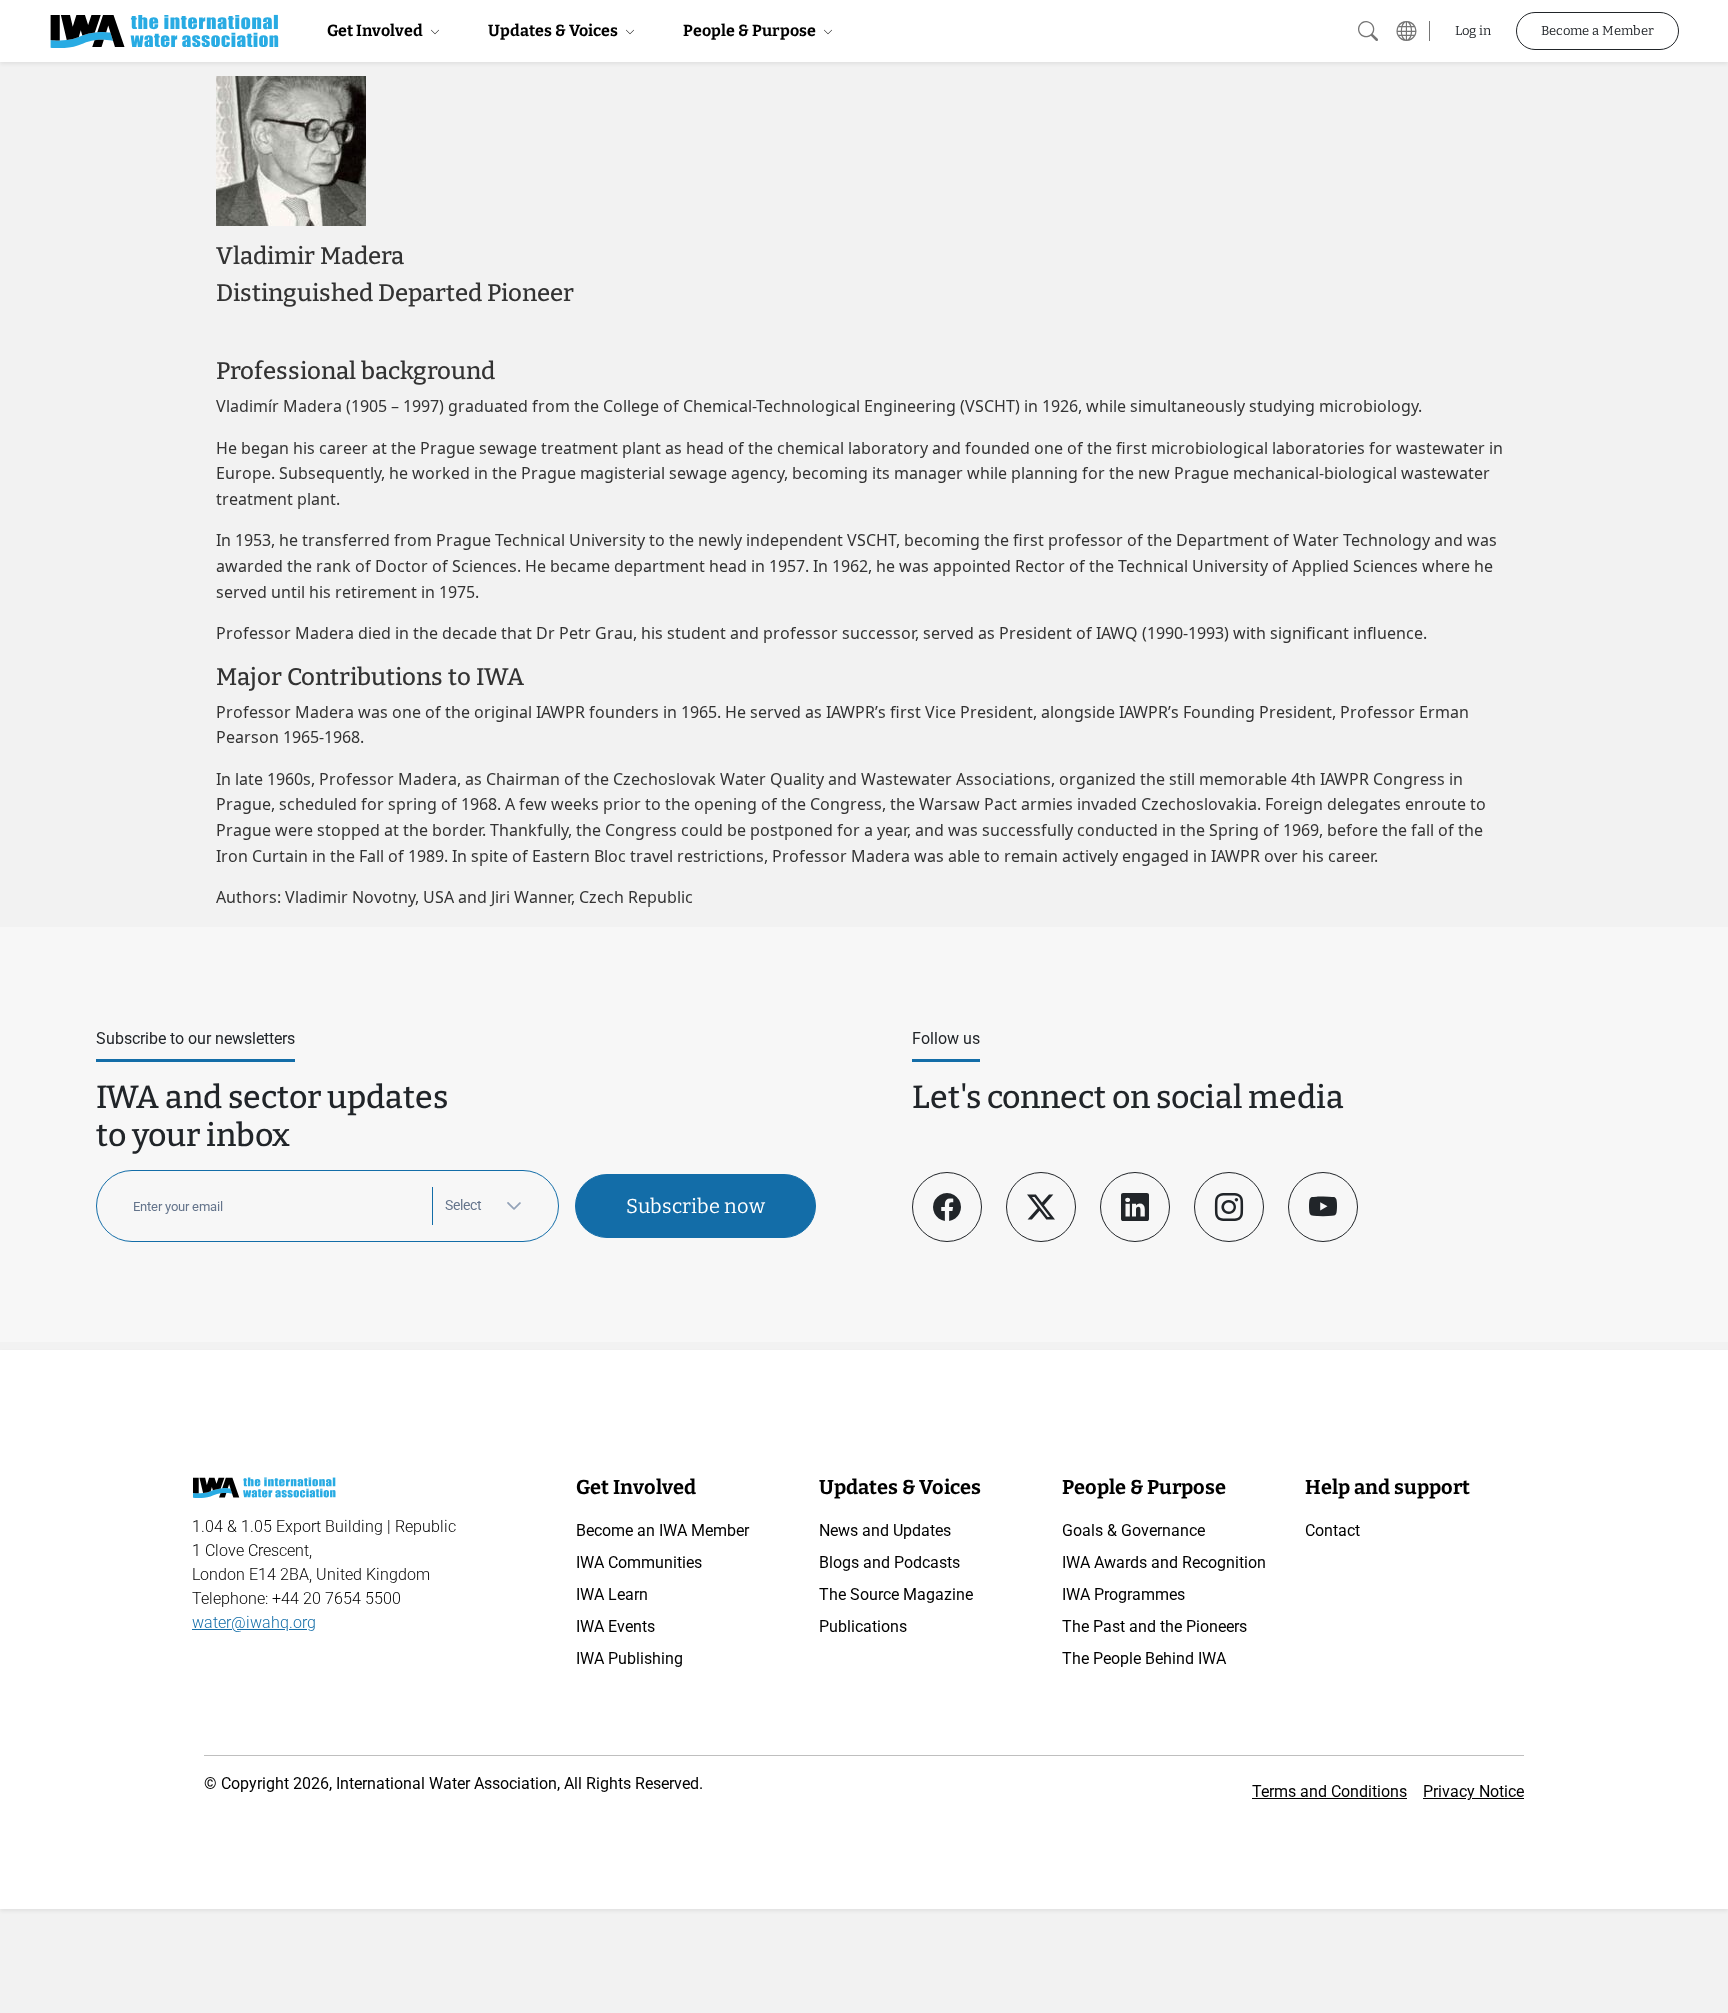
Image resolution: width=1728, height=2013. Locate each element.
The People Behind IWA (1144, 1658)
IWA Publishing (629, 1658)
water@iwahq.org (254, 1622)
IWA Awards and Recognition (1164, 1562)
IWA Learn (612, 1594)
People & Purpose (751, 30)
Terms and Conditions (1329, 1791)
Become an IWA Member (662, 1530)
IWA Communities (639, 1562)
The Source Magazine (896, 1594)
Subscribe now (695, 1206)
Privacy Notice (1473, 1791)
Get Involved (376, 30)
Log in (1473, 30)
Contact (1332, 1530)
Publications (863, 1626)
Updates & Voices (554, 30)
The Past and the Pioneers (1154, 1626)
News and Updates (885, 1530)
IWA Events (615, 1626)
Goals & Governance (1133, 1530)
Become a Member (1597, 30)
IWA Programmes (1123, 1594)
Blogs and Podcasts (889, 1562)
